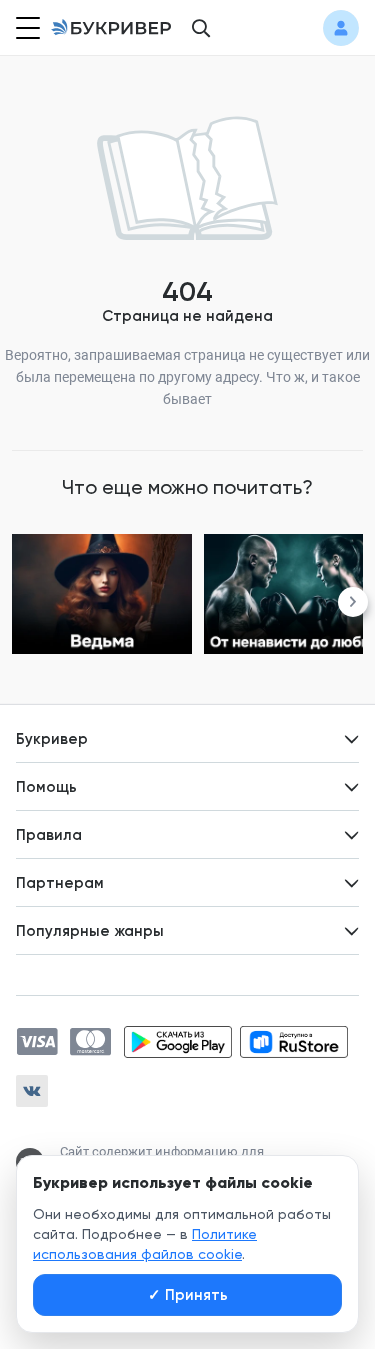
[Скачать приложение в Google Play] (178, 1042)
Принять (188, 1295)
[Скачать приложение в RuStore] (294, 1042)
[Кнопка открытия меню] (26, 28)
